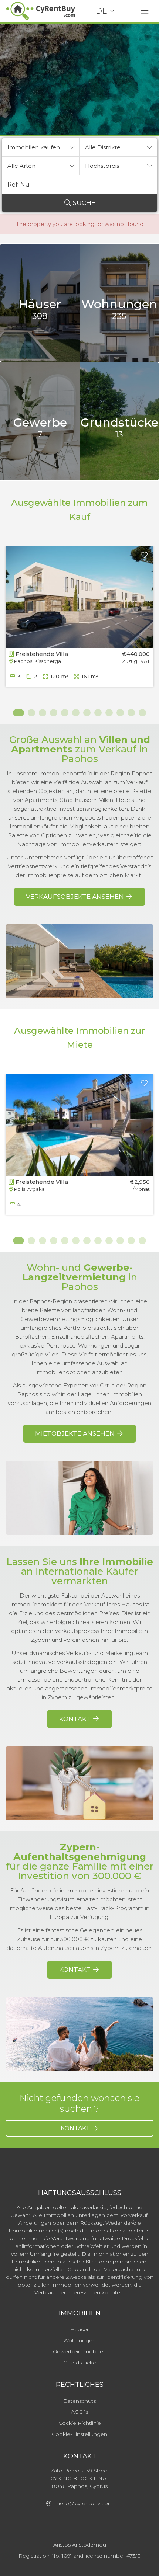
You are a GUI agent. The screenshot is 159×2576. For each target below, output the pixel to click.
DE (102, 11)
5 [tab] (65, 713)
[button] (41, 147)
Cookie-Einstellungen (79, 2434)
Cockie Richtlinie (80, 2423)
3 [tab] (43, 713)
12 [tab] (142, 713)
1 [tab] (17, 713)
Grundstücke (80, 2363)
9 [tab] (109, 713)
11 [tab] (131, 713)
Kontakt (76, 2128)
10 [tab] (120, 713)
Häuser (79, 2329)
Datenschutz (79, 2401)
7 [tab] (87, 713)
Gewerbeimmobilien (80, 2351)
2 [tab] (31, 713)
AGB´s (80, 2412)
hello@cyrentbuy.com (83, 2503)
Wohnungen (79, 2340)
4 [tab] (54, 713)
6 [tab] (76, 713)
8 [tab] (98, 713)
